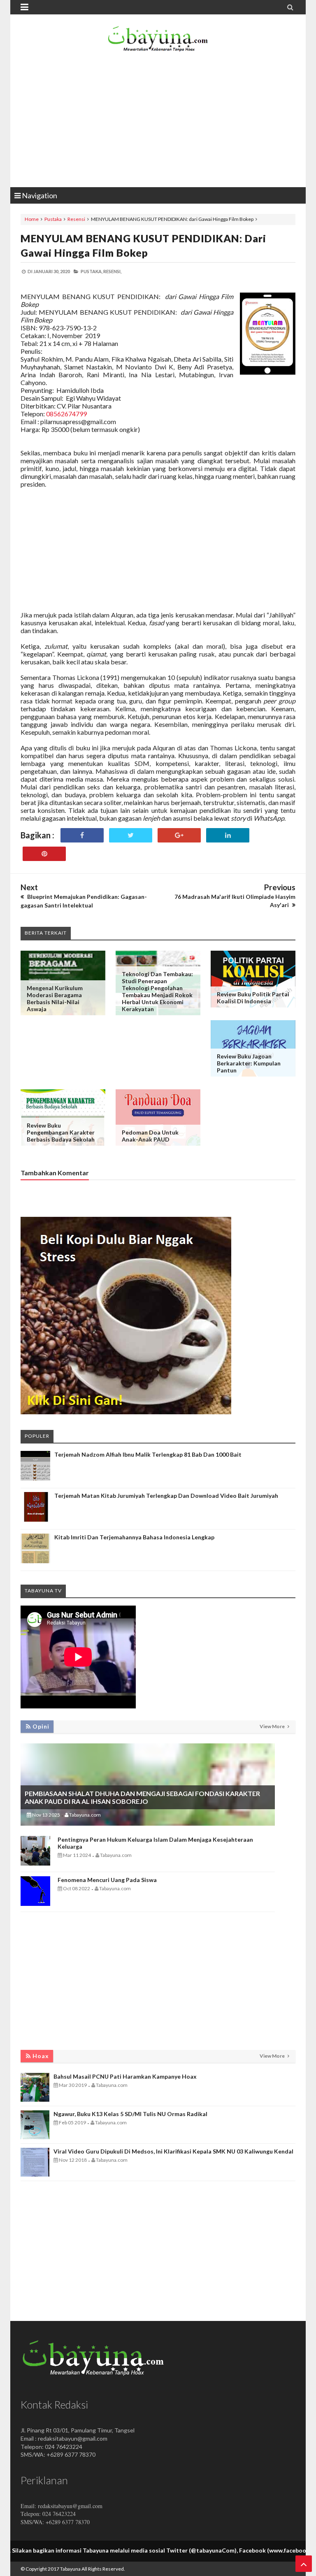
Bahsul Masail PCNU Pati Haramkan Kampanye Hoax (125, 2076)
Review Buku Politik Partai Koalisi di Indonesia (253, 998)
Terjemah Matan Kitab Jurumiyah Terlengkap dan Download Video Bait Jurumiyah (166, 1496)
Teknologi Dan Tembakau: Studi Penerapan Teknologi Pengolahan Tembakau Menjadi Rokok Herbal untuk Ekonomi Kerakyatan (157, 991)
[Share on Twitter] (131, 835)
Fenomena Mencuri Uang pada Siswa (107, 1880)
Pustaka (53, 219)
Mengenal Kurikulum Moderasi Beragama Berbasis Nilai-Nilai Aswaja (55, 998)
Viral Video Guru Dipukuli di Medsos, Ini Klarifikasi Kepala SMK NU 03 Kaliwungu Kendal (173, 2151)
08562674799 (66, 414)
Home (32, 219)
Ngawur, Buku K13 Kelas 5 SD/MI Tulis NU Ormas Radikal (130, 2114)
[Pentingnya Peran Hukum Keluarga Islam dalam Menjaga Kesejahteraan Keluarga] (35, 1863)
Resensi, (112, 271)
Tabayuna (70, 2569)
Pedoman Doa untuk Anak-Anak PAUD (150, 1136)
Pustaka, (92, 271)
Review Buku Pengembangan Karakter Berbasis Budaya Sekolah (61, 1132)
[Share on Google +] (179, 835)
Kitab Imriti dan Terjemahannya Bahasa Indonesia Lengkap (134, 1537)
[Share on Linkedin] (228, 835)
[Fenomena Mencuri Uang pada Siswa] (35, 1904)
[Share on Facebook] (82, 835)
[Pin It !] (44, 854)
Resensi (76, 219)
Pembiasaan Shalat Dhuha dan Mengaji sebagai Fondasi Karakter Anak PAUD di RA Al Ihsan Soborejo (142, 1797)
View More (273, 1726)
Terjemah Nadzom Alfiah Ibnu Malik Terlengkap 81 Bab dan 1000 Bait (148, 1454)
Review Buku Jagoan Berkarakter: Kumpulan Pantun (249, 1063)
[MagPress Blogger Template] (158, 41)
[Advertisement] (158, 121)
